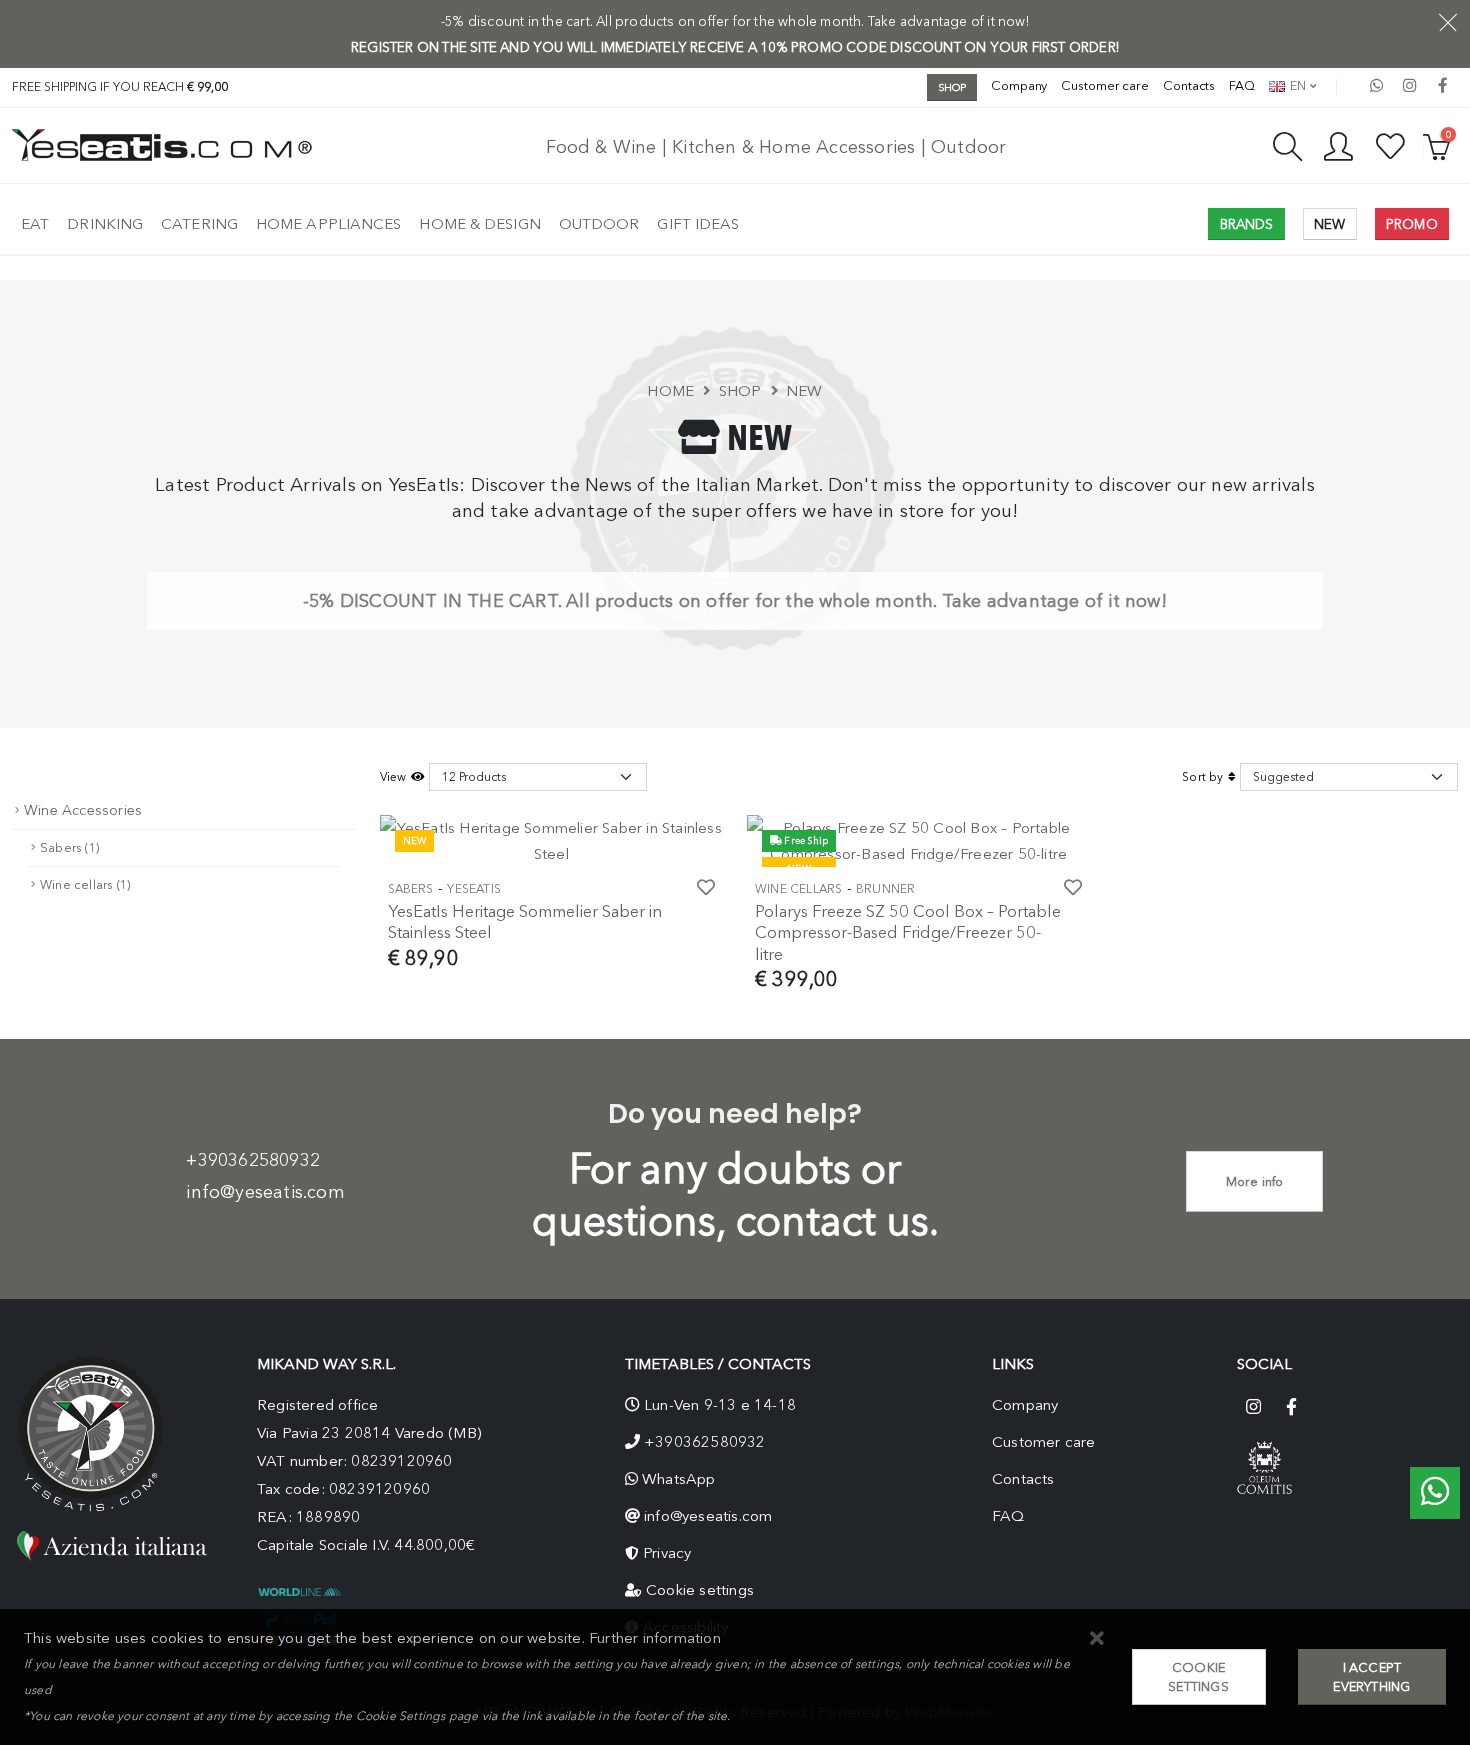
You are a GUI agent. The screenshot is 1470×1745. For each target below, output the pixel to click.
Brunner (885, 889)
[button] (1097, 1639)
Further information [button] (655, 1638)
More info (1255, 1181)
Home (670, 391)
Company (1019, 85)
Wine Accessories (83, 810)
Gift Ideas (698, 224)
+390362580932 (253, 1160)
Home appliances (329, 224)
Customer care (1105, 85)
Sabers (411, 889)
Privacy (667, 1553)
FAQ (1242, 85)
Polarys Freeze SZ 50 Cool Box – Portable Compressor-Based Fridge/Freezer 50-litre (908, 932)
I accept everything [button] (1371, 1677)
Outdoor (599, 224)
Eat (35, 224)
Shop (740, 391)
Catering (199, 224)
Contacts (1189, 85)
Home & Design (479, 224)
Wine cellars (798, 889)
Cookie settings (700, 1590)
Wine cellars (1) (85, 884)
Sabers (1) (69, 847)
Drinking (105, 224)
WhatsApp (679, 1479)
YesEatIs (474, 889)
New (804, 391)
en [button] (1296, 85)
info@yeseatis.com (265, 1192)
